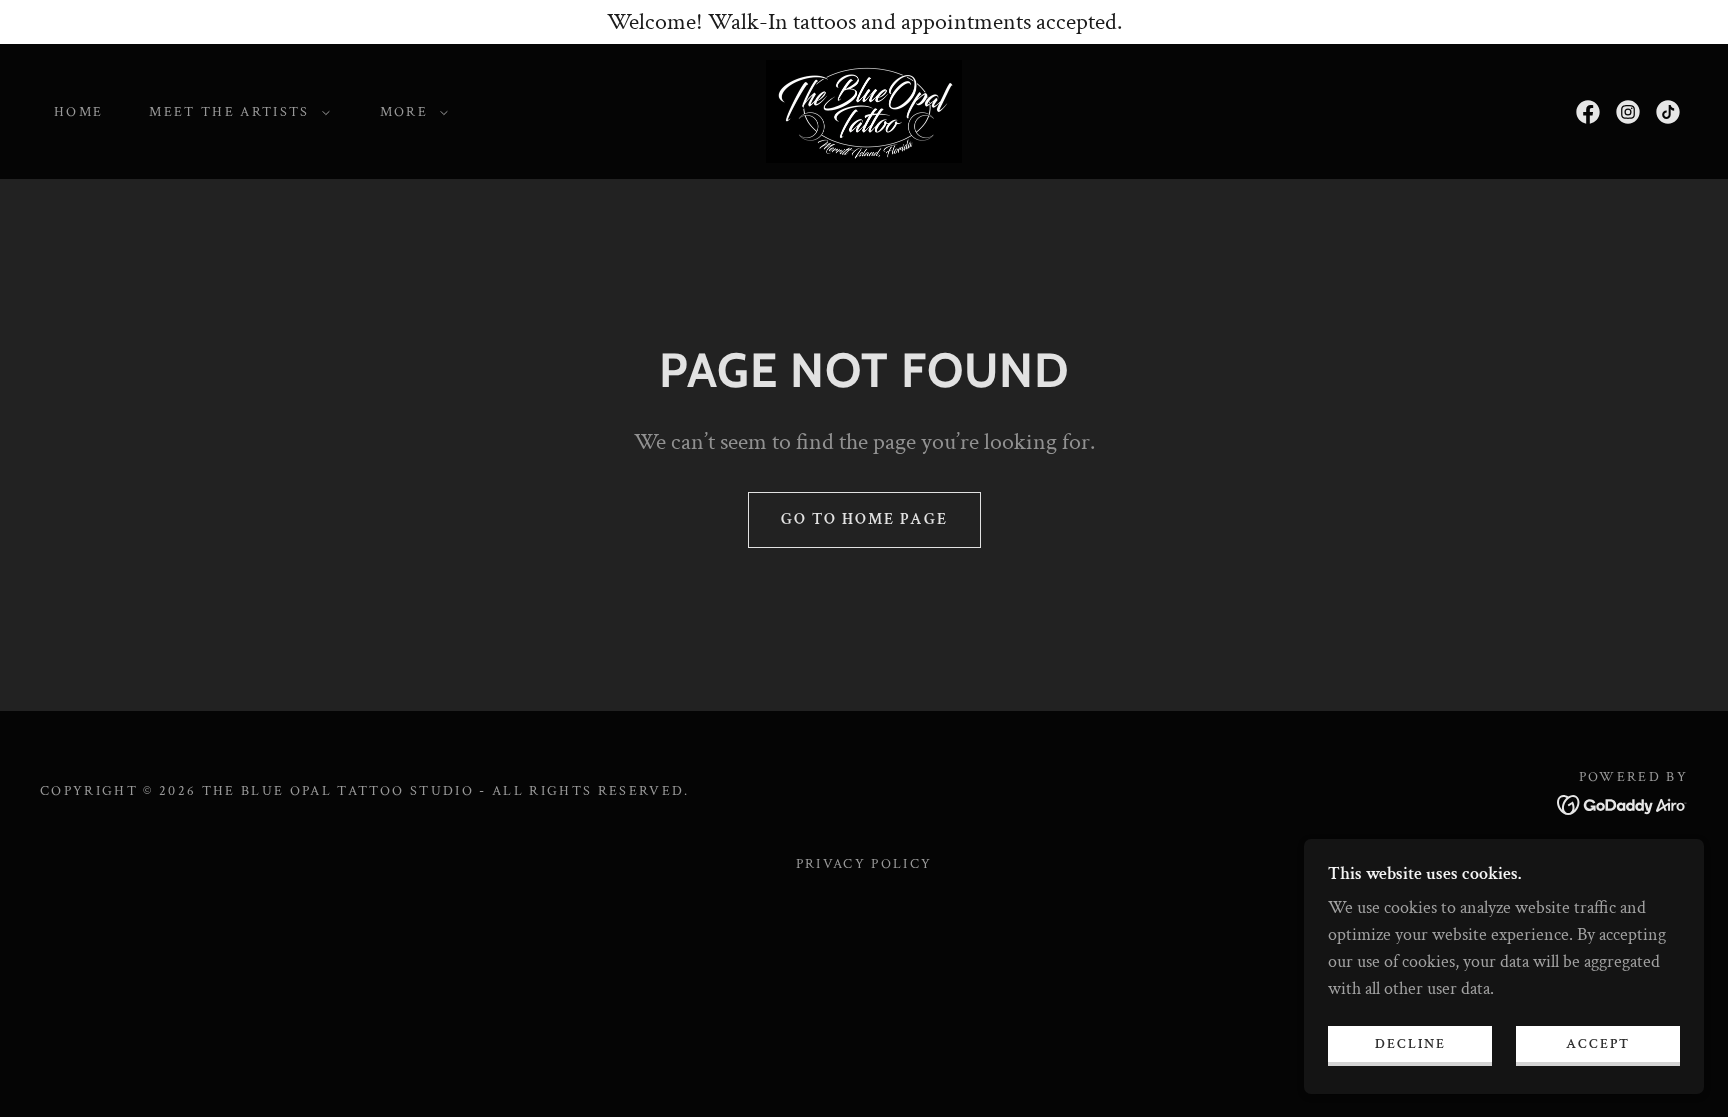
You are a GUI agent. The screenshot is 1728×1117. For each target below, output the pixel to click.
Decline (1410, 1043)
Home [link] (78, 112)
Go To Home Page (864, 519)
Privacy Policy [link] (864, 864)
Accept (1598, 1043)
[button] (234, 112)
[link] (863, 109)
